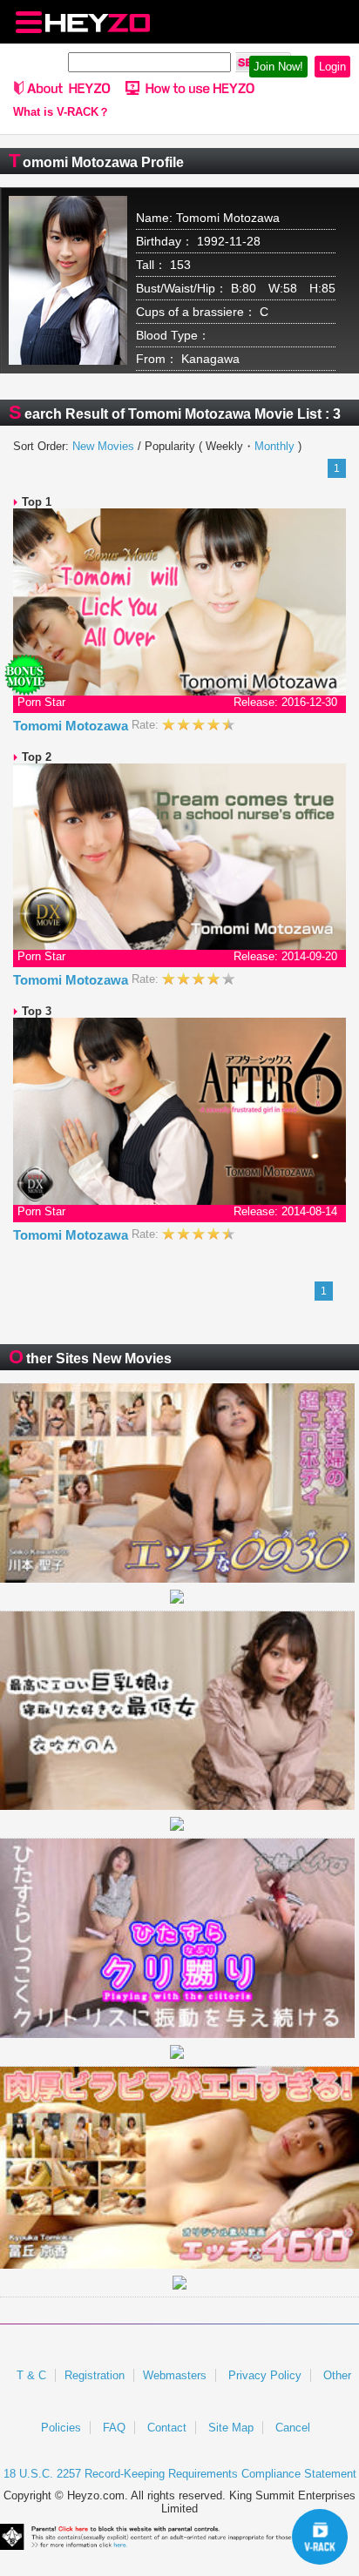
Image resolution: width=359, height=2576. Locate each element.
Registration (95, 2375)
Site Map (231, 2428)
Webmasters (175, 2375)
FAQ (114, 2428)
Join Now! (278, 67)
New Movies (103, 446)
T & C (31, 2375)
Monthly (274, 446)
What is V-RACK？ (61, 112)
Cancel (293, 2428)
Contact (167, 2428)
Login (332, 67)
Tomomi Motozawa (72, 726)
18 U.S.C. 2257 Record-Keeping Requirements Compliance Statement (180, 2474)
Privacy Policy (265, 2375)
